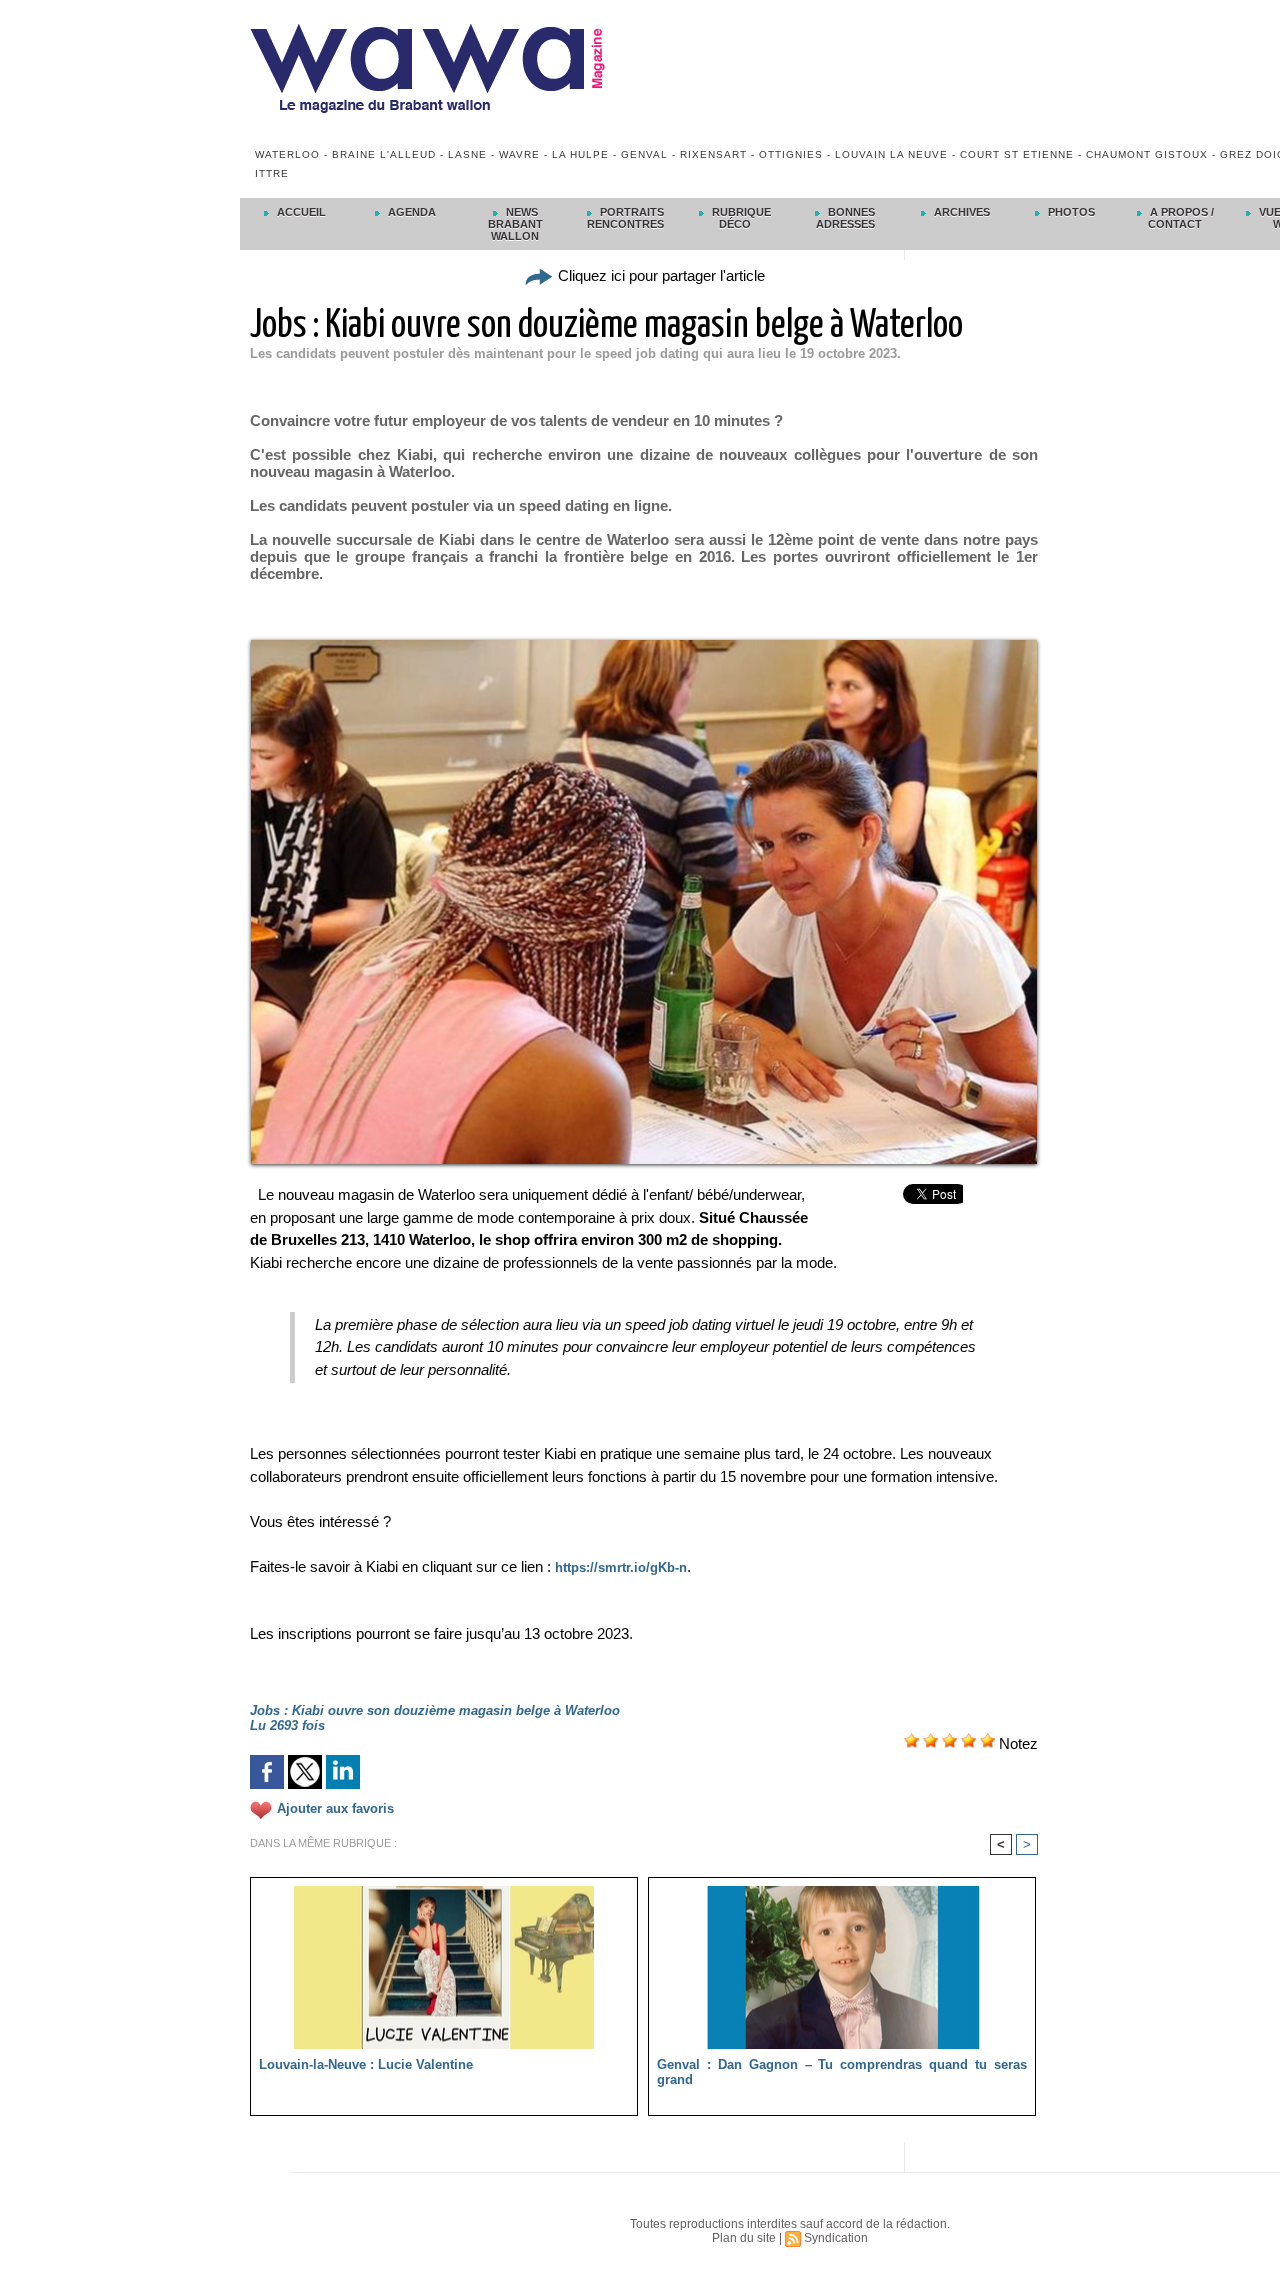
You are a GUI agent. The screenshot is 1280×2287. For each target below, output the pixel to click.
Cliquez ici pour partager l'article (659, 275)
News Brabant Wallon (515, 224)
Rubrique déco (740, 218)
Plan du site (744, 2238)
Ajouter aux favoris (335, 1809)
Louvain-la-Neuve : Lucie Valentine (366, 2064)
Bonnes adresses (846, 218)
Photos (1070, 212)
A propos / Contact (1180, 218)
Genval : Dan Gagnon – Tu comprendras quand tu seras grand (842, 2072)
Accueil (300, 212)
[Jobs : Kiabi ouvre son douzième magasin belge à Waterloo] (644, 646)
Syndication (836, 2238)
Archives (960, 212)
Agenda (410, 212)
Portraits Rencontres (625, 218)
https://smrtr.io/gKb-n (621, 1567)
